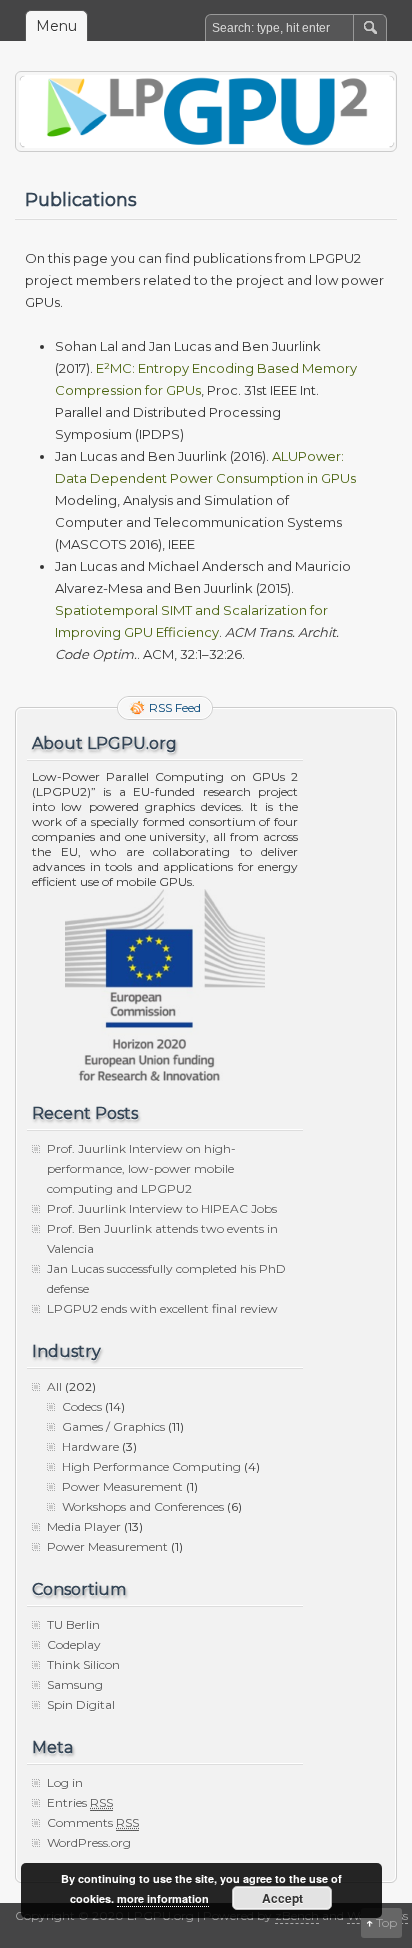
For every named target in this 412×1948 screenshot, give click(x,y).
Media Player (84, 1526)
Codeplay (74, 1644)
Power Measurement (122, 1486)
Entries (80, 1802)
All (54, 1386)
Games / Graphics (113, 1426)
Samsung (75, 1684)
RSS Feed (175, 707)
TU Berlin (73, 1624)
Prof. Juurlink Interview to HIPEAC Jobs (162, 1208)
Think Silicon (83, 1664)
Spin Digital (81, 1704)
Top (386, 1922)
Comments (93, 1822)
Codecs (82, 1406)
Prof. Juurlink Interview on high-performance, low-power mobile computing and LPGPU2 (141, 1168)
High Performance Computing (151, 1466)
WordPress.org (89, 1842)
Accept (282, 1898)
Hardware (90, 1446)
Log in (65, 1782)
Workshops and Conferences (143, 1506)
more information (163, 1898)
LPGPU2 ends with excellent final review (162, 1308)
